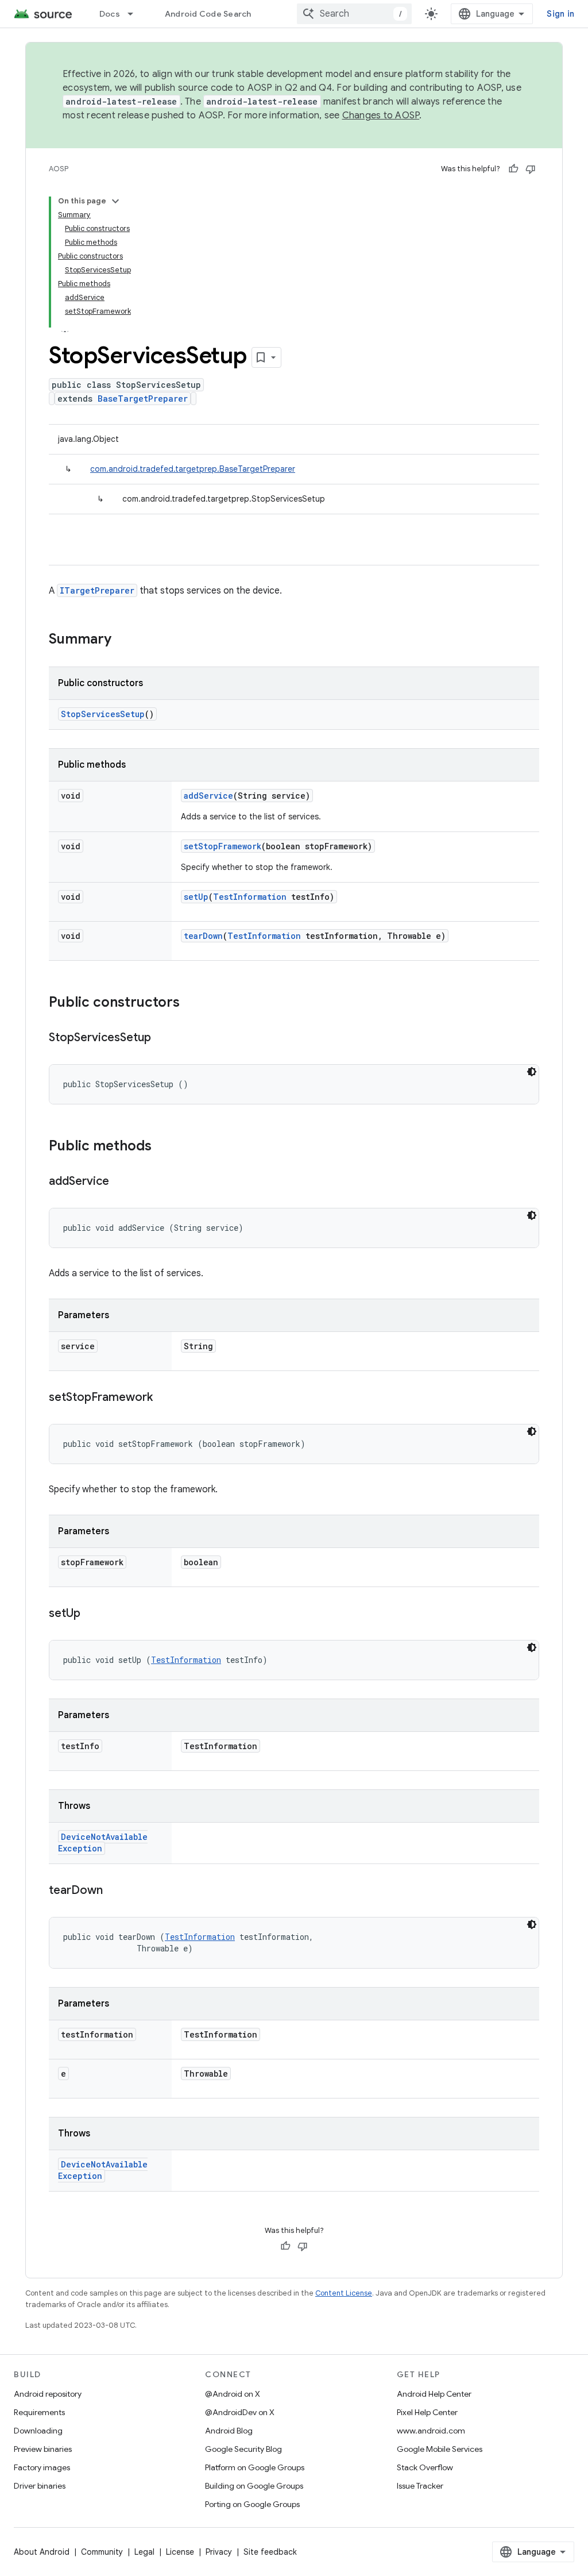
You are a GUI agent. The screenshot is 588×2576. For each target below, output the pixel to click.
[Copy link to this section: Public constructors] (191, 1003)
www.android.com (431, 2431)
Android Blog (229, 2431)
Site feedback (270, 2552)
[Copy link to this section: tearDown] (114, 1891)
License (180, 2552)
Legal (144, 2552)
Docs (110, 14)
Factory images (42, 2467)
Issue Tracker (420, 2486)
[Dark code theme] (532, 1072)
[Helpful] (513, 169)
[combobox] (354, 14)
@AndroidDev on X (240, 2412)
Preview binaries (43, 2449)
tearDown (203, 936)
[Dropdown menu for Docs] (136, 14)
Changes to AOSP (381, 115)
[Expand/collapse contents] (115, 201)
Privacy (219, 2552)
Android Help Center (434, 2394)
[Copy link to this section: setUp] (92, 1614)
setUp (196, 897)
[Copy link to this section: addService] (121, 1182)
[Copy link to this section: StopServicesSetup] (163, 1038)
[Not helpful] (531, 169)
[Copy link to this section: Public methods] (163, 1147)
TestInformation (250, 897)
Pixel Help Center (427, 2412)
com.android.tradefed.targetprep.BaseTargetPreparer (193, 469)
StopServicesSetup (103, 714)
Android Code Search (208, 14)
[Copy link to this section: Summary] (123, 640)
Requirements (39, 2412)
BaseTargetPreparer (143, 398)
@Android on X (233, 2394)
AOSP (59, 169)
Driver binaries (40, 2486)
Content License (344, 2293)
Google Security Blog (243, 2449)
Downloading (38, 2431)
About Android (42, 2552)
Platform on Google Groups (255, 2467)
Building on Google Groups (254, 2486)
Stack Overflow (425, 2467)
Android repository (48, 2394)
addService (208, 796)
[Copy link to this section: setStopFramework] (164, 1398)
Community (102, 2552)
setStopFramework (223, 846)
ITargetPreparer (97, 590)
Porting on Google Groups (252, 2504)
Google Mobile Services (440, 2449)
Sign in (560, 14)
